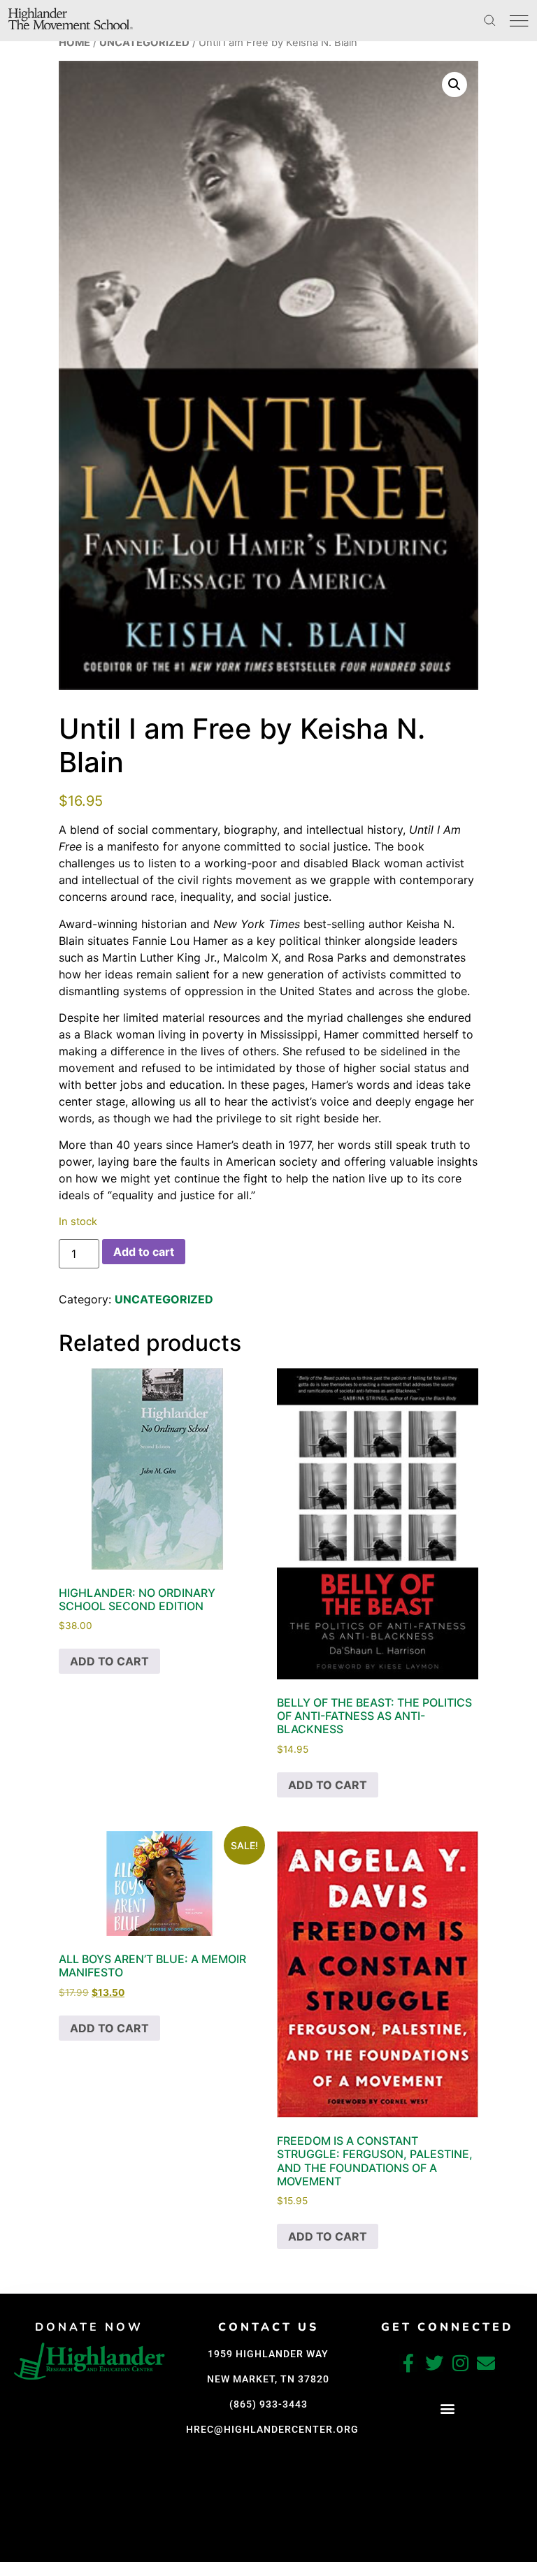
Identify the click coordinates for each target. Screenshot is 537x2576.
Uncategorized (144, 43)
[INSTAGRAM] (460, 2363)
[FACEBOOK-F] (408, 2363)
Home (74, 43)
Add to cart (144, 1252)
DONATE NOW (89, 2327)
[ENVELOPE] (486, 2363)
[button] (454, 85)
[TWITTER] (434, 2363)
